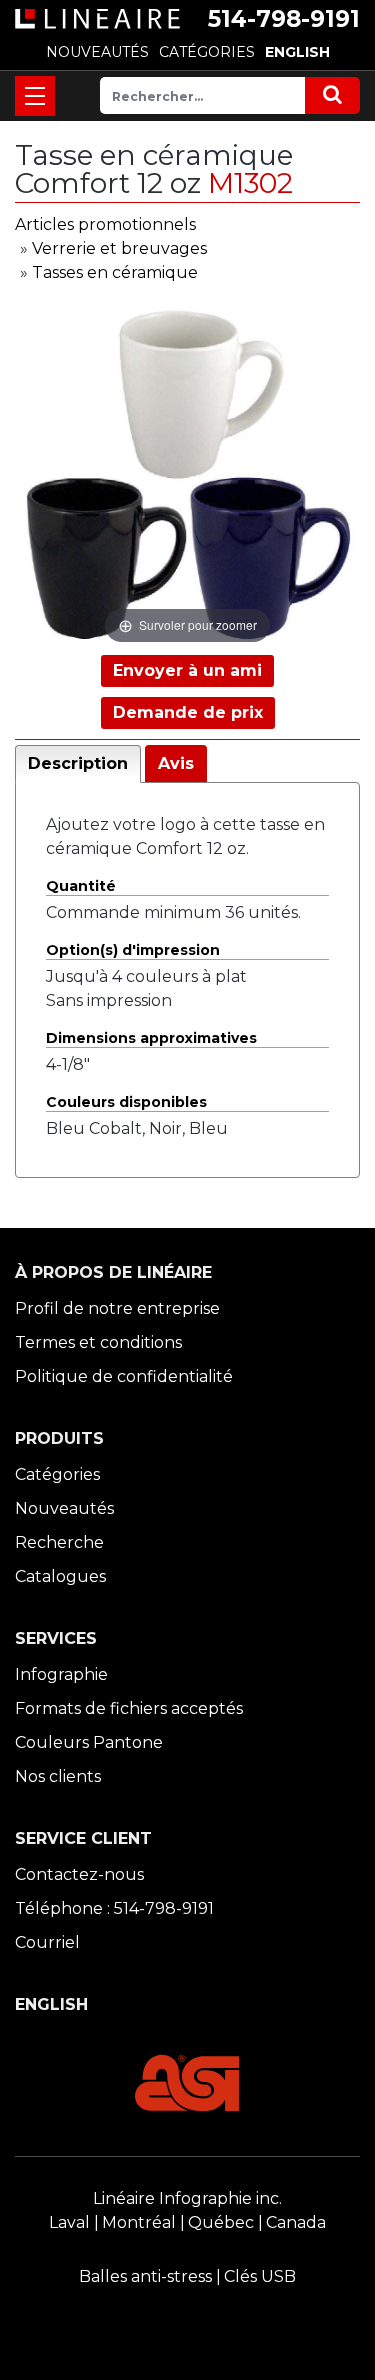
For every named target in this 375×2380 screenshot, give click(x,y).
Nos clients (58, 1776)
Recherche (59, 1542)
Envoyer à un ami (187, 670)
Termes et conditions (98, 1342)
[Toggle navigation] (35, 96)
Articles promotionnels (105, 224)
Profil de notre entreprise (117, 1308)
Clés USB (260, 2276)
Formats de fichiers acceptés (129, 1708)
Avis (176, 763)
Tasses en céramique (115, 272)
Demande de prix (188, 712)
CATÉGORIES (207, 52)
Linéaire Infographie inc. (187, 2198)
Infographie (61, 1674)
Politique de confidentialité (124, 1376)
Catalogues (60, 1576)
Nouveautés (64, 1508)
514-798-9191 (284, 19)
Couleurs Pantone (89, 1742)
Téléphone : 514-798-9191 (114, 1908)
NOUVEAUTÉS (97, 52)
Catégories (57, 1474)
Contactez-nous (79, 1874)
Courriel (47, 1942)
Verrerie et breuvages (119, 248)
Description (78, 763)
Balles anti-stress (145, 2276)
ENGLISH (297, 52)
